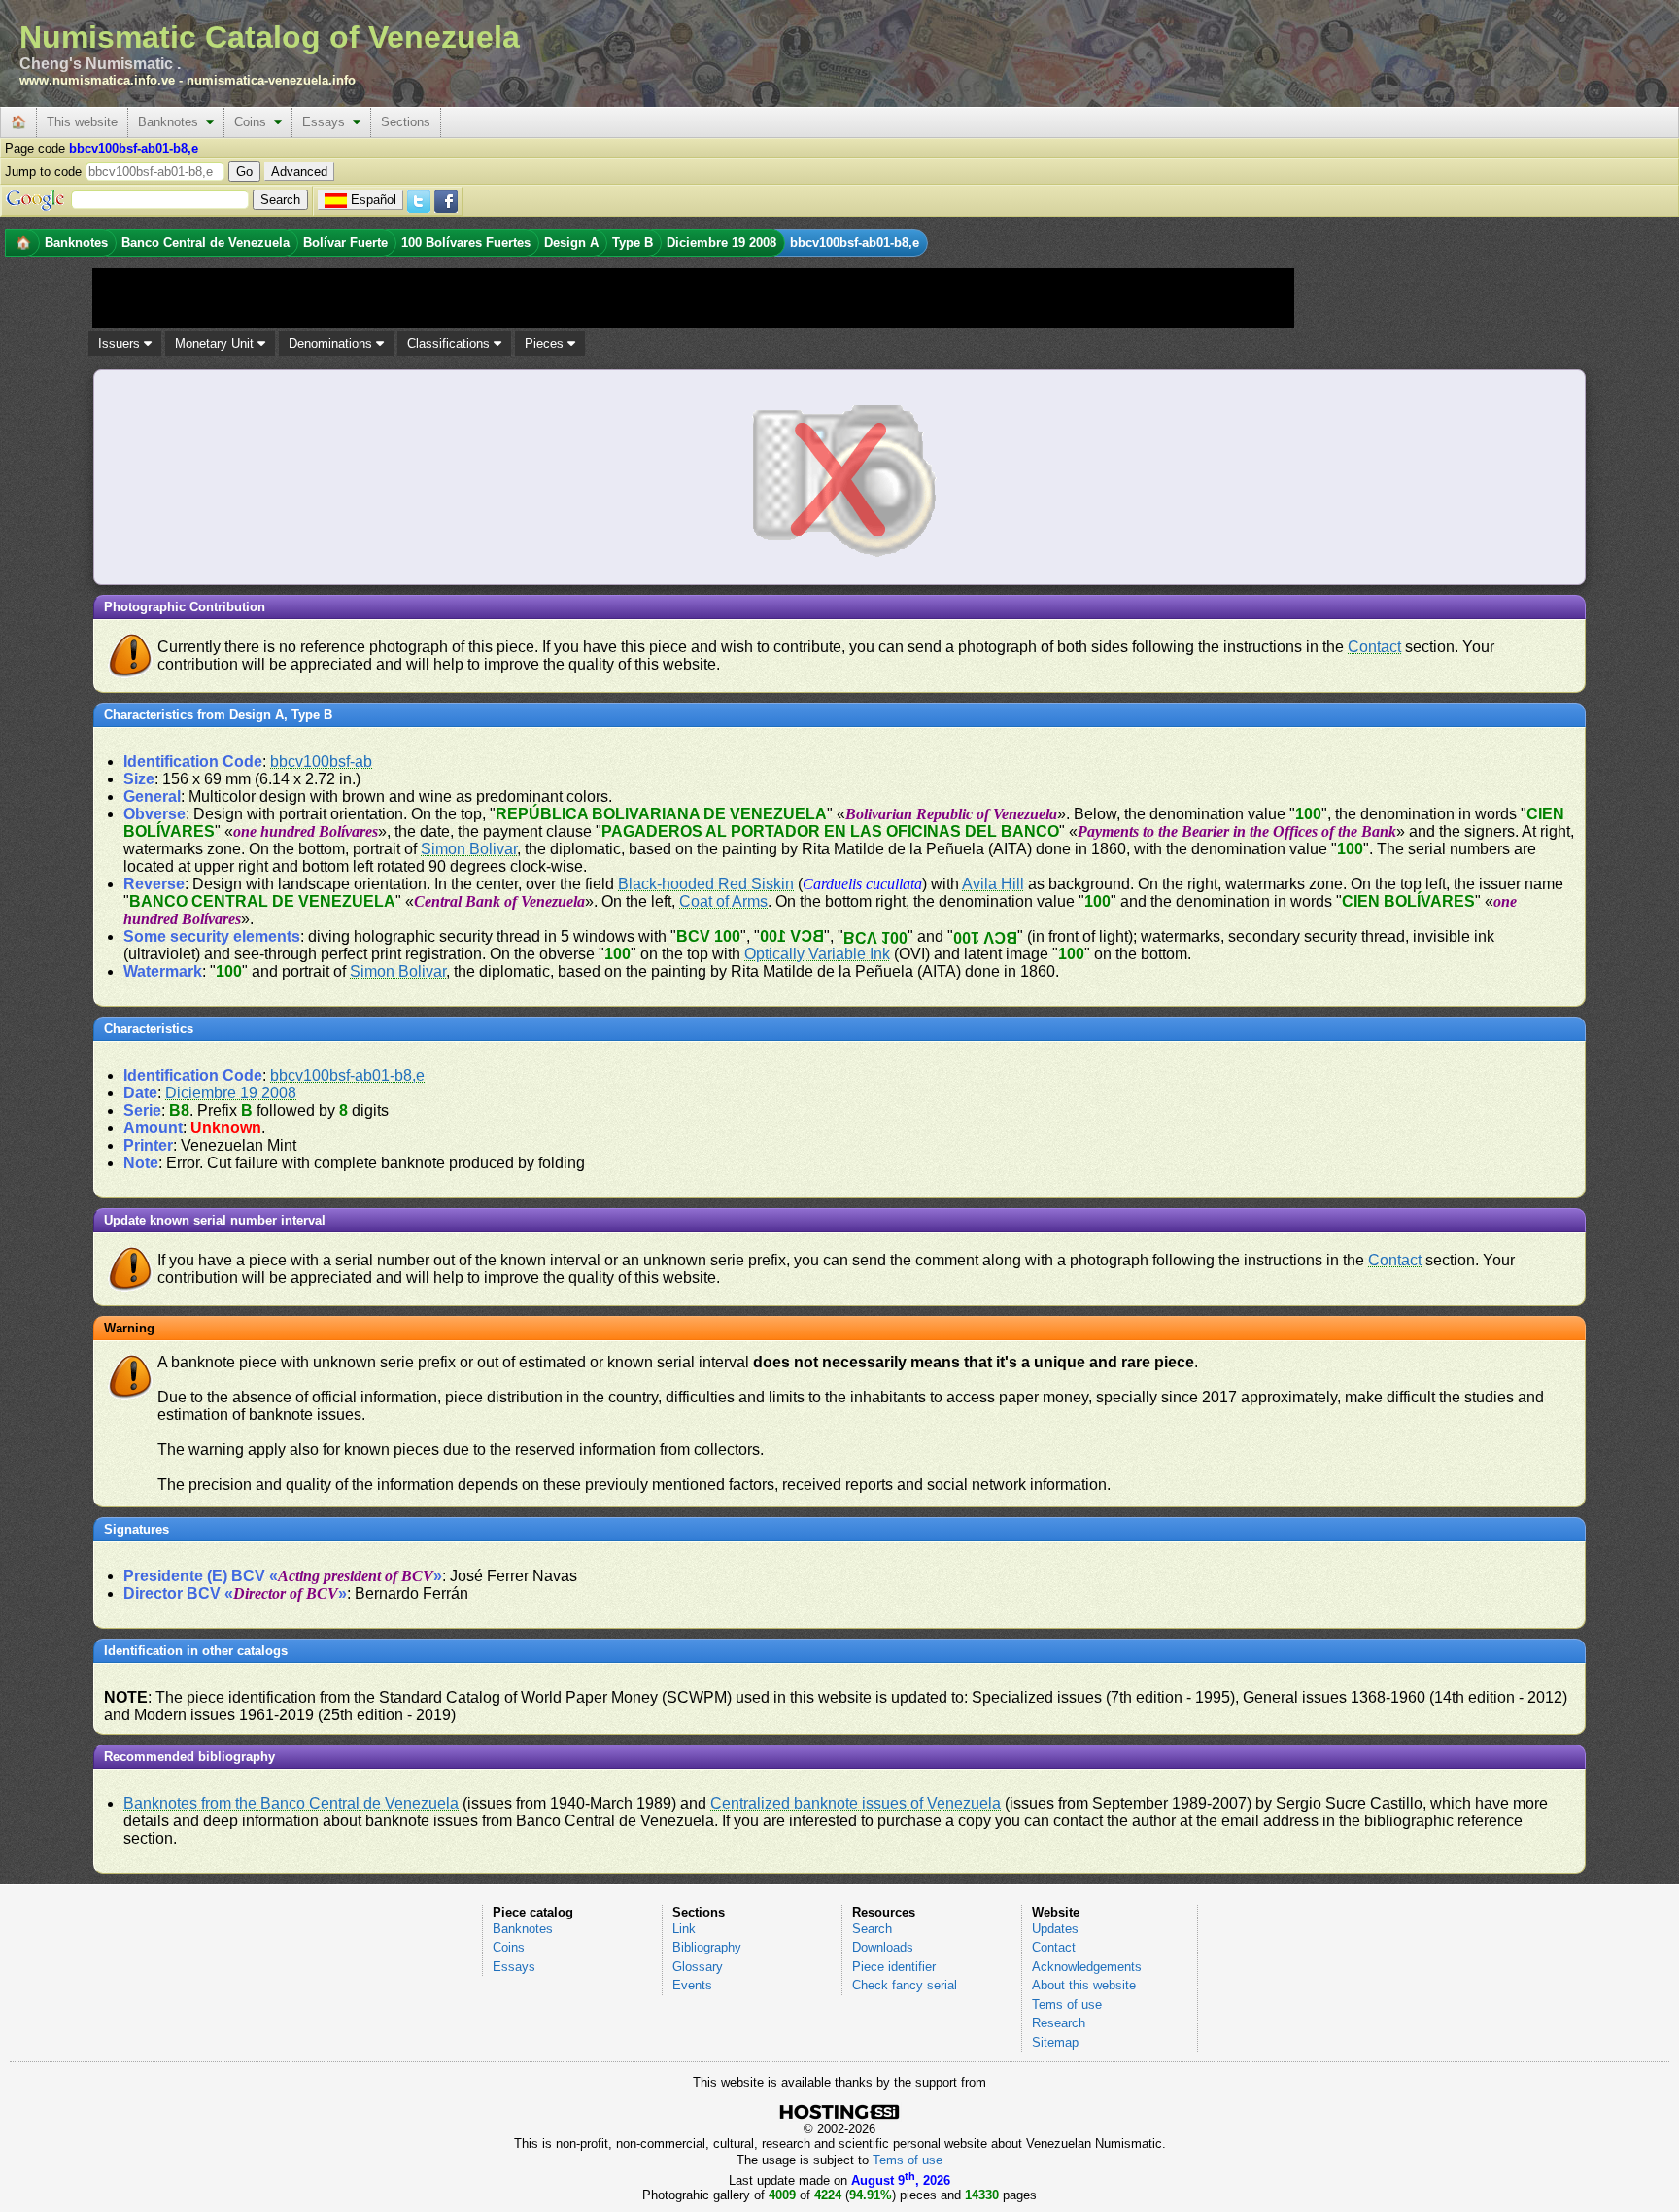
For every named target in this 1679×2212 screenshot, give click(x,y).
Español (374, 200)
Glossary (698, 1967)
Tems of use (1067, 2005)
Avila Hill (993, 884)
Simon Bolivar (469, 849)
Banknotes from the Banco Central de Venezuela (291, 1803)
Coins (254, 122)
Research (1059, 2023)
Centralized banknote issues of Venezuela (856, 1803)
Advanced (299, 172)
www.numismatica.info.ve (97, 80)
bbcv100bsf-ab (321, 761)
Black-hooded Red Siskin (706, 884)
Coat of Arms (723, 901)
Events (692, 1985)
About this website (1084, 1985)
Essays (327, 122)
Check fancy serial (905, 1985)
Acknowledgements (1087, 1967)
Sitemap (1055, 2042)
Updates (1055, 1929)
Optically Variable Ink (817, 954)
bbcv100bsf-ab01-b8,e (347, 1075)
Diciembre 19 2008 (231, 1093)
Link (684, 1929)
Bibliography (707, 1947)
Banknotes (172, 122)
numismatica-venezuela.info (271, 80)
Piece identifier (894, 1967)
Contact (1374, 647)
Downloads (883, 1947)
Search (872, 1929)
